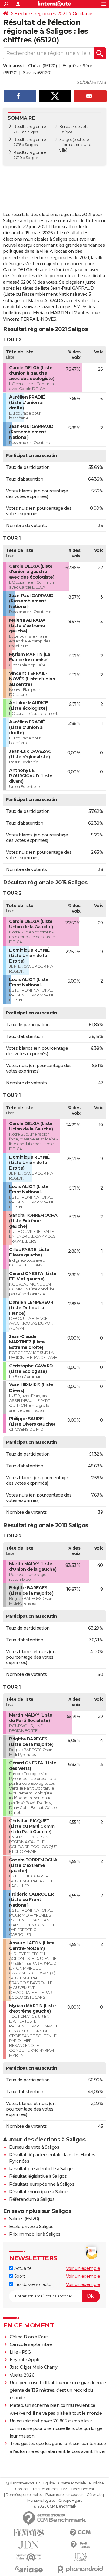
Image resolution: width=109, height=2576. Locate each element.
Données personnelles (24, 2495)
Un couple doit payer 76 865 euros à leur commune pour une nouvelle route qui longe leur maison (56, 2428)
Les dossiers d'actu (32, 2284)
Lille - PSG (20, 2352)
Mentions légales (41, 2501)
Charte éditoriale (72, 2483)
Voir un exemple (83, 2268)
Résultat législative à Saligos (38, 2176)
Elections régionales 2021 (41, 14)
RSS (65, 2489)
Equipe (49, 2483)
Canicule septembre (31, 2344)
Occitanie (83, 14)
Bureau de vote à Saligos (34, 2147)
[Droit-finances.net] (80, 2545)
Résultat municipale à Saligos (39, 2192)
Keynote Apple (25, 2360)
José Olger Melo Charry (34, 2367)
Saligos (66, 140)
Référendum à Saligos (32, 2199)
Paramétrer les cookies (64, 2495)
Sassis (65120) (37, 73)
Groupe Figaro (70, 2501)
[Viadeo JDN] (80, 2557)
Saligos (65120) (24, 2219)
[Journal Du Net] (29, 2545)
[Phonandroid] (80, 2569)
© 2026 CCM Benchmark (55, 2506)
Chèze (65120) (43, 66)
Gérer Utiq (95, 2495)
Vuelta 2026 (22, 2375)
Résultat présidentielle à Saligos (42, 2169)
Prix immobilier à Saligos (35, 2234)
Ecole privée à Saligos (31, 2227)
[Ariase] (29, 2569)
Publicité (96, 2483)
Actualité (22, 2268)
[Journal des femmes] (29, 2533)
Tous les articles (45, 2489)
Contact (22, 2489)
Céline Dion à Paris (29, 2337)
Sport (19, 2276)
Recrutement (83, 2489)
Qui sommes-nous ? (23, 2483)
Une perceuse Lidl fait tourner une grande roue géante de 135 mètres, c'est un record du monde (58, 2390)
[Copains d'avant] (29, 2557)
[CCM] (80, 2533)
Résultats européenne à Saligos (42, 2184)
